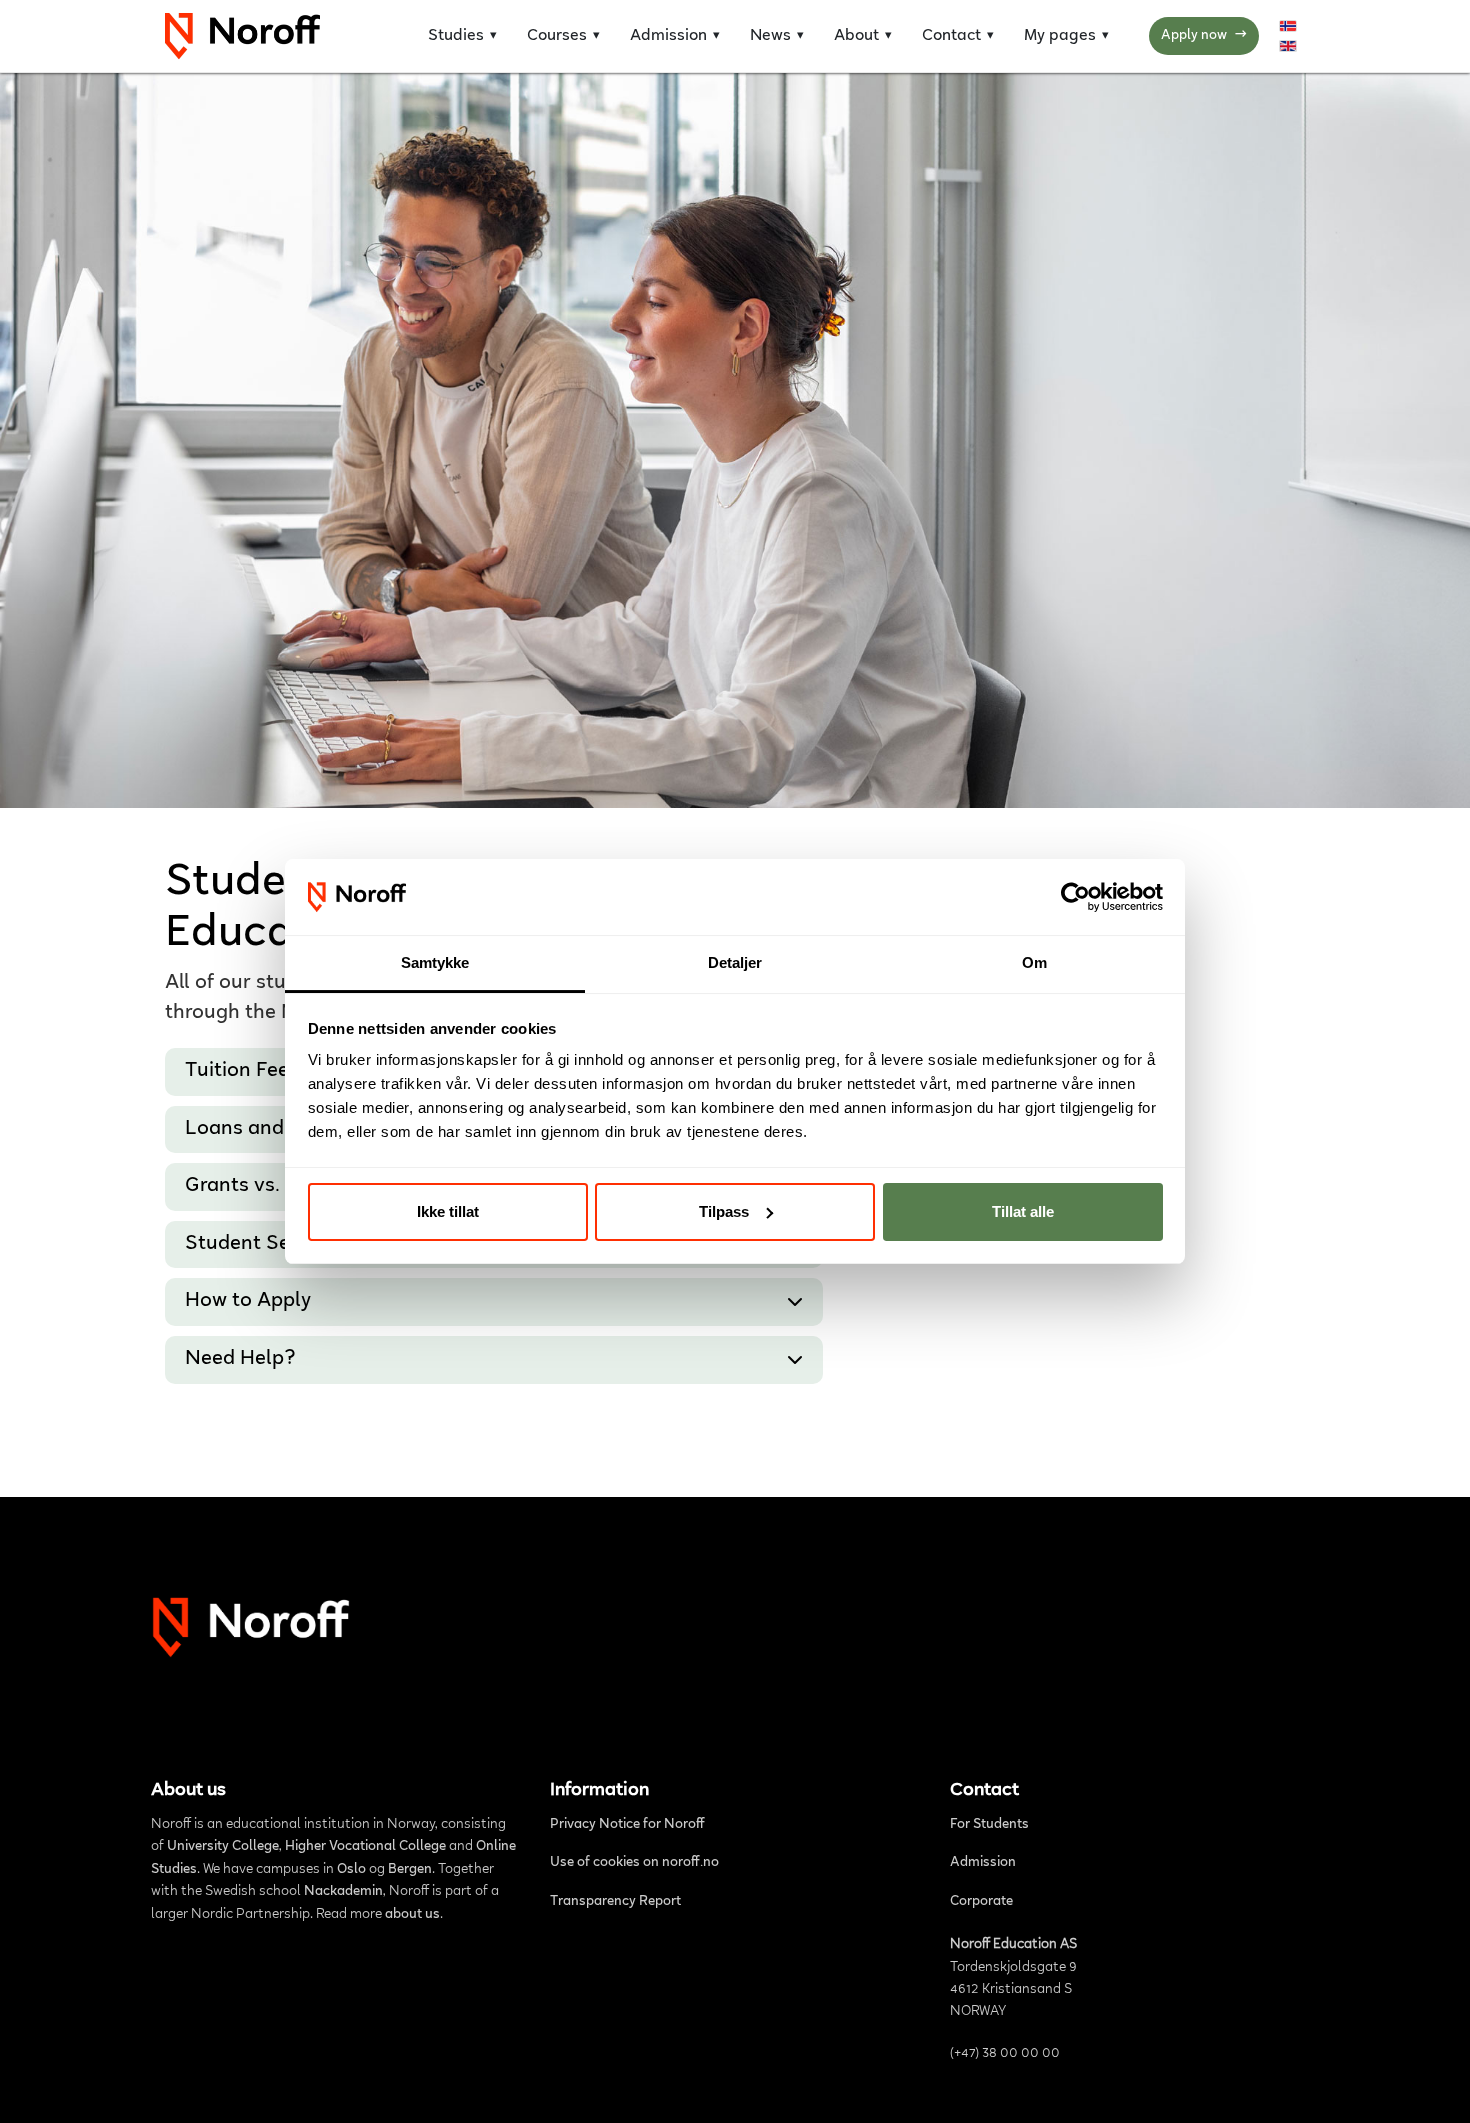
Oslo (351, 1870)
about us (412, 1915)
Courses (557, 36)
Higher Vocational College (365, 1847)
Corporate (981, 1902)
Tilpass (724, 1211)
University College (223, 1847)
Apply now (1204, 35)
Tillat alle (1023, 1211)
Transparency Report (615, 1902)
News (770, 36)
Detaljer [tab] (735, 962)
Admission (668, 36)
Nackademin (343, 1892)
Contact (951, 36)
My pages (1060, 36)
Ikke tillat (448, 1211)
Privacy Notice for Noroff (627, 1825)
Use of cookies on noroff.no (634, 1863)
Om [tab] (1034, 962)
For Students (989, 1825)
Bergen (410, 1870)
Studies (456, 36)
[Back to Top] (1434, 2084)
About (856, 36)
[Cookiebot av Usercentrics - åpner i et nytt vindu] (1075, 897)
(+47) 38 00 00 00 (1005, 2054)
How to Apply (248, 1302)
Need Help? (240, 1360)
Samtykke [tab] (435, 962)
